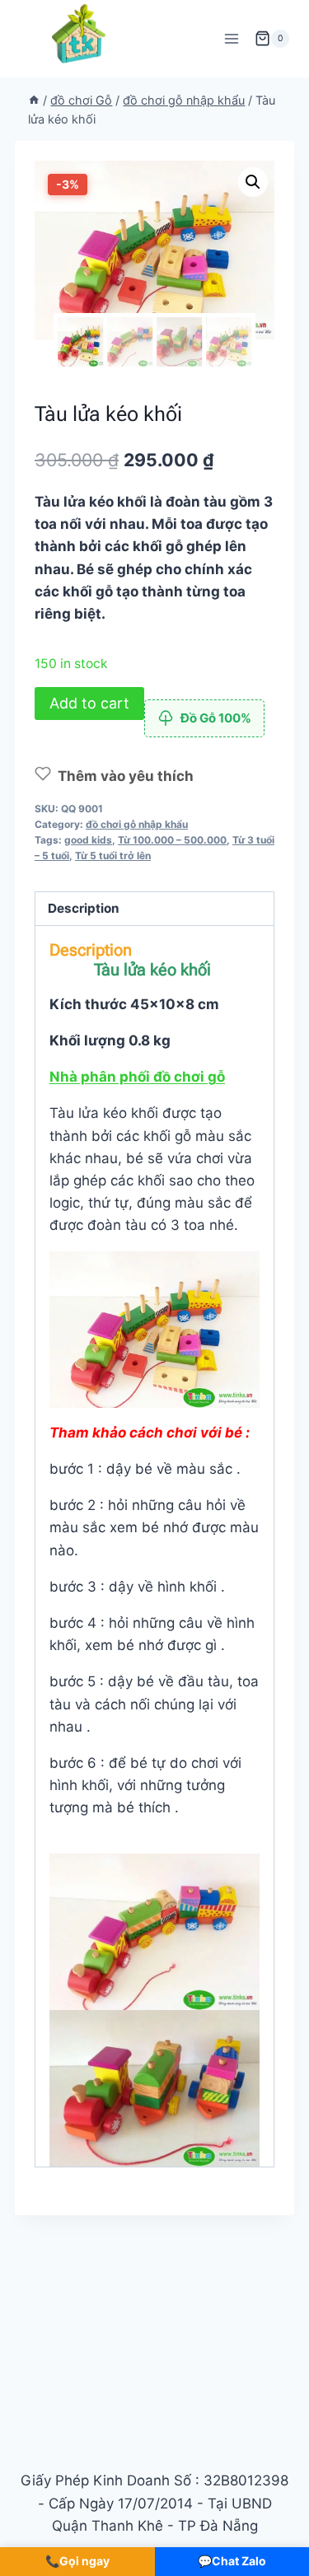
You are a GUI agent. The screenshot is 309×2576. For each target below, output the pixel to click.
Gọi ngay (77, 2561)
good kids (88, 840)
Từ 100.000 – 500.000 (172, 840)
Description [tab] (84, 908)
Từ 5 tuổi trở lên (113, 856)
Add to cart (89, 703)
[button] (253, 182)
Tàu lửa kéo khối (152, 970)
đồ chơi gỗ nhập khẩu (137, 824)
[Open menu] (231, 38)
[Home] (34, 100)
